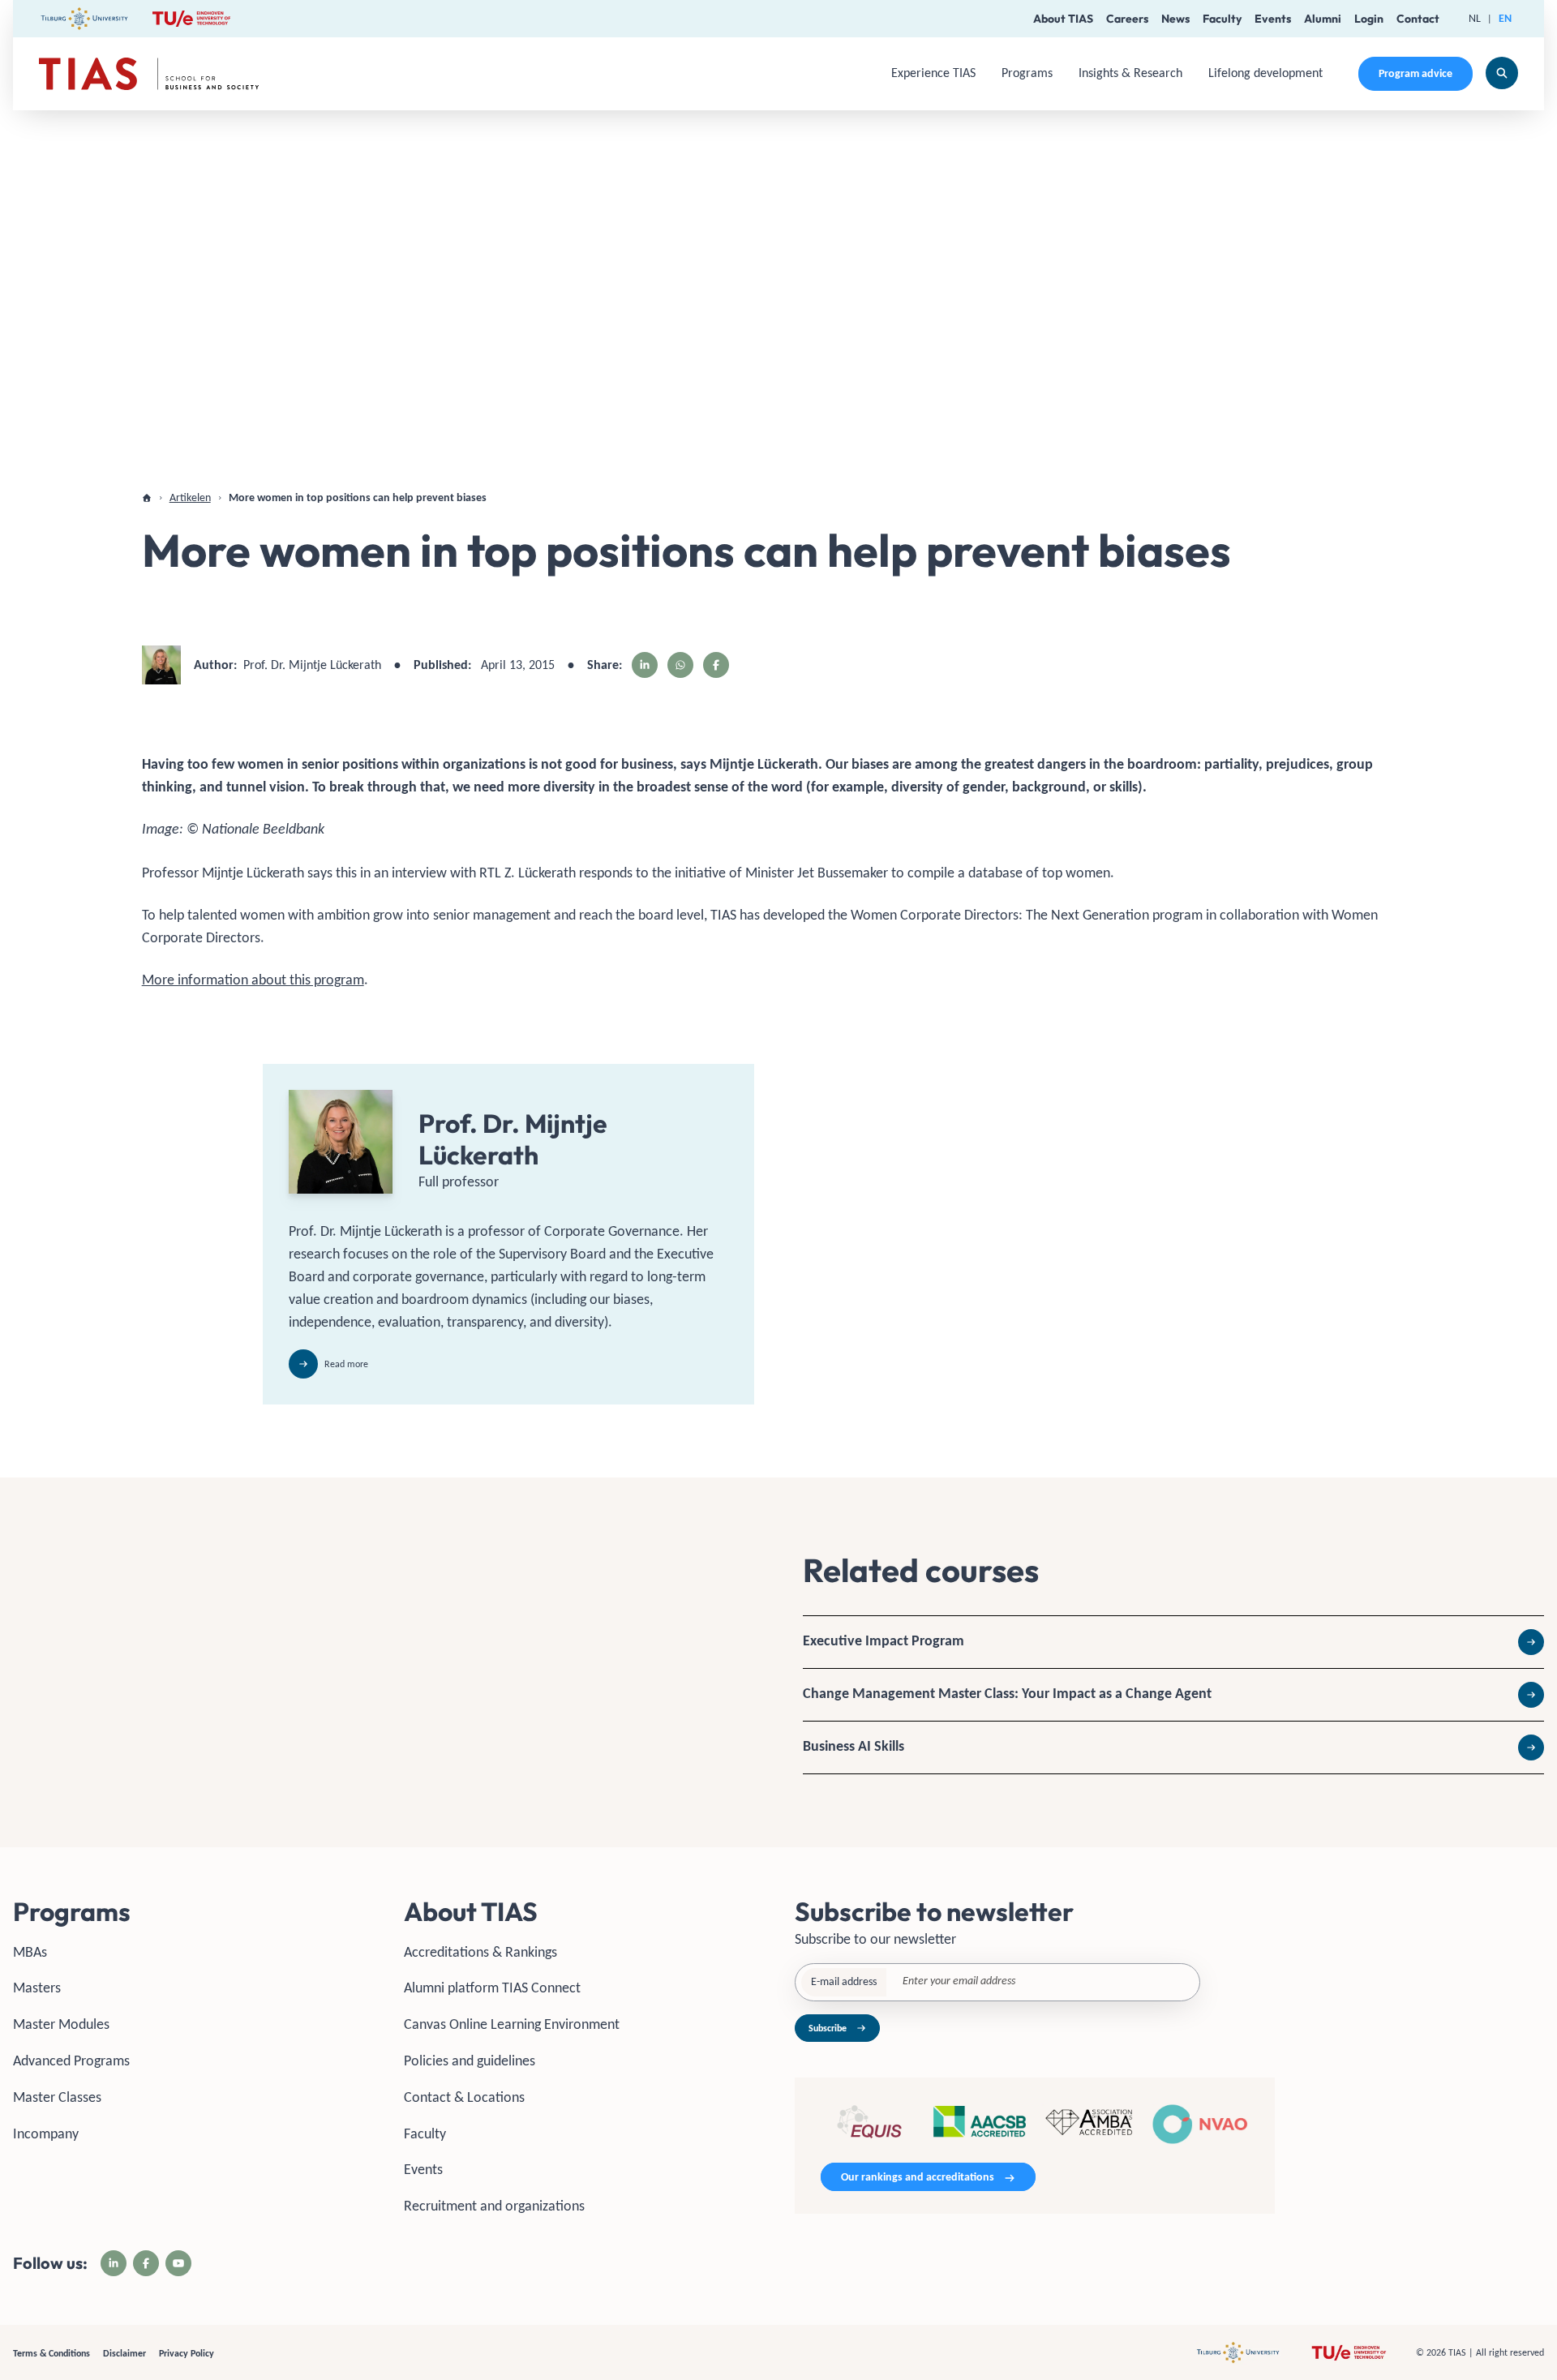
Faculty (1222, 19)
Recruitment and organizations (494, 2206)
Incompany (46, 2133)
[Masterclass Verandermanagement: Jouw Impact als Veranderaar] (1173, 1695)
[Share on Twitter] (680, 665)
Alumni (1323, 19)
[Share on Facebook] (716, 665)
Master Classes (57, 2097)
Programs (1027, 73)
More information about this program (253, 980)
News (1175, 19)
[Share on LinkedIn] (645, 665)
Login (1369, 19)
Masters (37, 1988)
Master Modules (61, 2024)
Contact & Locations (464, 2097)
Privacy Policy (187, 2353)
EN (1505, 18)
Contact (1418, 19)
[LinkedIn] (114, 2263)
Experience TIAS (933, 73)
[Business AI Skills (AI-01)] (1173, 1747)
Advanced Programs (71, 2061)
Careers (1127, 19)
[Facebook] (146, 2263)
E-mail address (844, 1981)
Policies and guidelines (470, 2061)
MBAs (30, 1952)
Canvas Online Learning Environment (512, 2024)
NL (1475, 18)
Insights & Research (1130, 73)
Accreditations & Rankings (480, 1952)
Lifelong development (1265, 73)
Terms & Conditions (51, 2353)
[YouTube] (178, 2263)
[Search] (1502, 73)
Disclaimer (124, 2353)
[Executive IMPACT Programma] (1173, 1642)
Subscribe (828, 2028)
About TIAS (1063, 19)
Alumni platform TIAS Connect (492, 1988)
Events (1273, 19)
